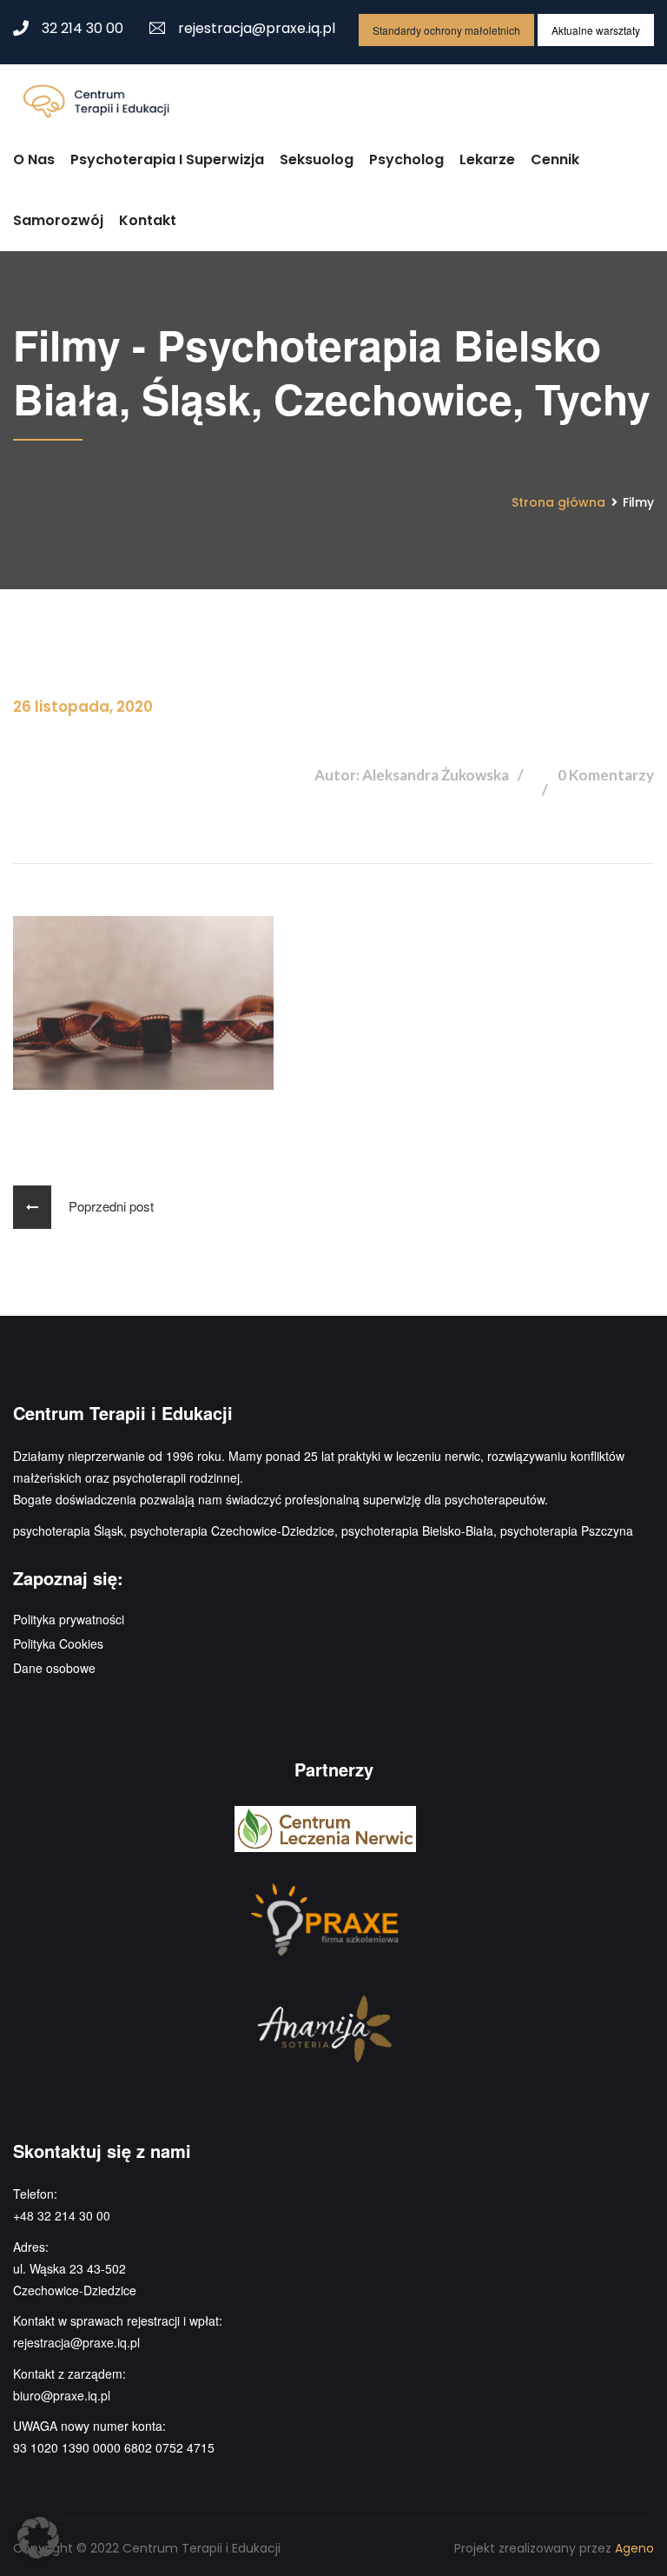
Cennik (555, 159)
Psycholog (406, 159)
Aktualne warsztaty (596, 30)
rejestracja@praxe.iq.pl (257, 28)
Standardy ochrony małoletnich (446, 30)
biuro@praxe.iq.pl (62, 2395)
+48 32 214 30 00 (62, 2215)
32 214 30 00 (83, 28)
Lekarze (487, 159)
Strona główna (558, 502)
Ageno (634, 2548)
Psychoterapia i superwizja (167, 159)
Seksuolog (317, 159)
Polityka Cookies (58, 1643)
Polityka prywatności (69, 1619)
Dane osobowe (54, 1668)
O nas (34, 159)
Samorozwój (58, 220)
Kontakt (148, 220)
